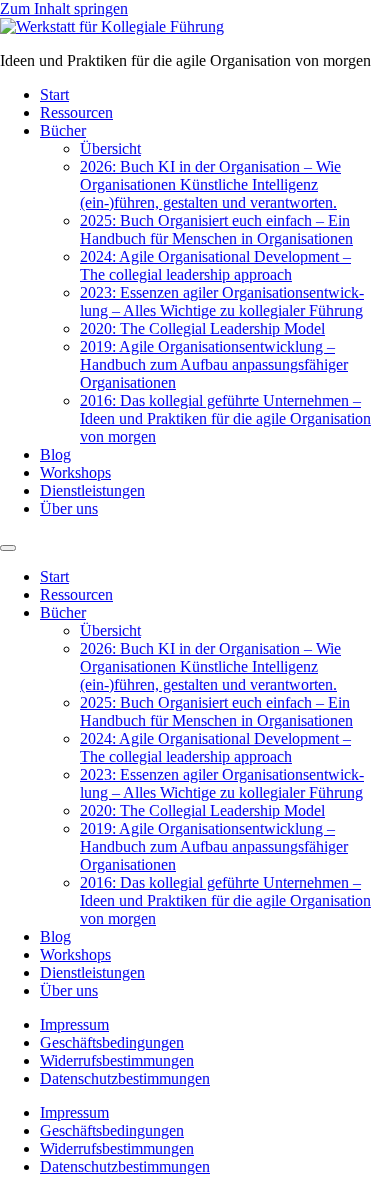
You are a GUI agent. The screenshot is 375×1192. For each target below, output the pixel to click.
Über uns (69, 508)
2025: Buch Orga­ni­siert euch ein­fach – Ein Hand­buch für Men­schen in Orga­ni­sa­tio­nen (216, 229)
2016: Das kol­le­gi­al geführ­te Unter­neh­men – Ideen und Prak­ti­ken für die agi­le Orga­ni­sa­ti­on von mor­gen (225, 418)
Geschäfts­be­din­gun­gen (112, 1042)
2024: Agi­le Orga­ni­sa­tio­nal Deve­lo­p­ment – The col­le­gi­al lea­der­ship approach (215, 265)
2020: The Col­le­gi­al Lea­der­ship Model (202, 328)
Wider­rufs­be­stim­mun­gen (117, 1060)
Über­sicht (110, 148)
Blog (55, 454)
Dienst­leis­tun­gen (92, 490)
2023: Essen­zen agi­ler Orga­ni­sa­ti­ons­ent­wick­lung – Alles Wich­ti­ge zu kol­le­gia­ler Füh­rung (222, 301)
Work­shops (75, 472)
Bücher (63, 130)
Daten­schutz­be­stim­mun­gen (125, 1078)
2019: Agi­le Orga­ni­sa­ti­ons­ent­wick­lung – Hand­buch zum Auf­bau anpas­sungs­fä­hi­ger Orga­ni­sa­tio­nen (214, 364)
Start (54, 94)
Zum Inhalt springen (64, 8)
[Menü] (8, 548)
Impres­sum (74, 1024)
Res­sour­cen (76, 112)
